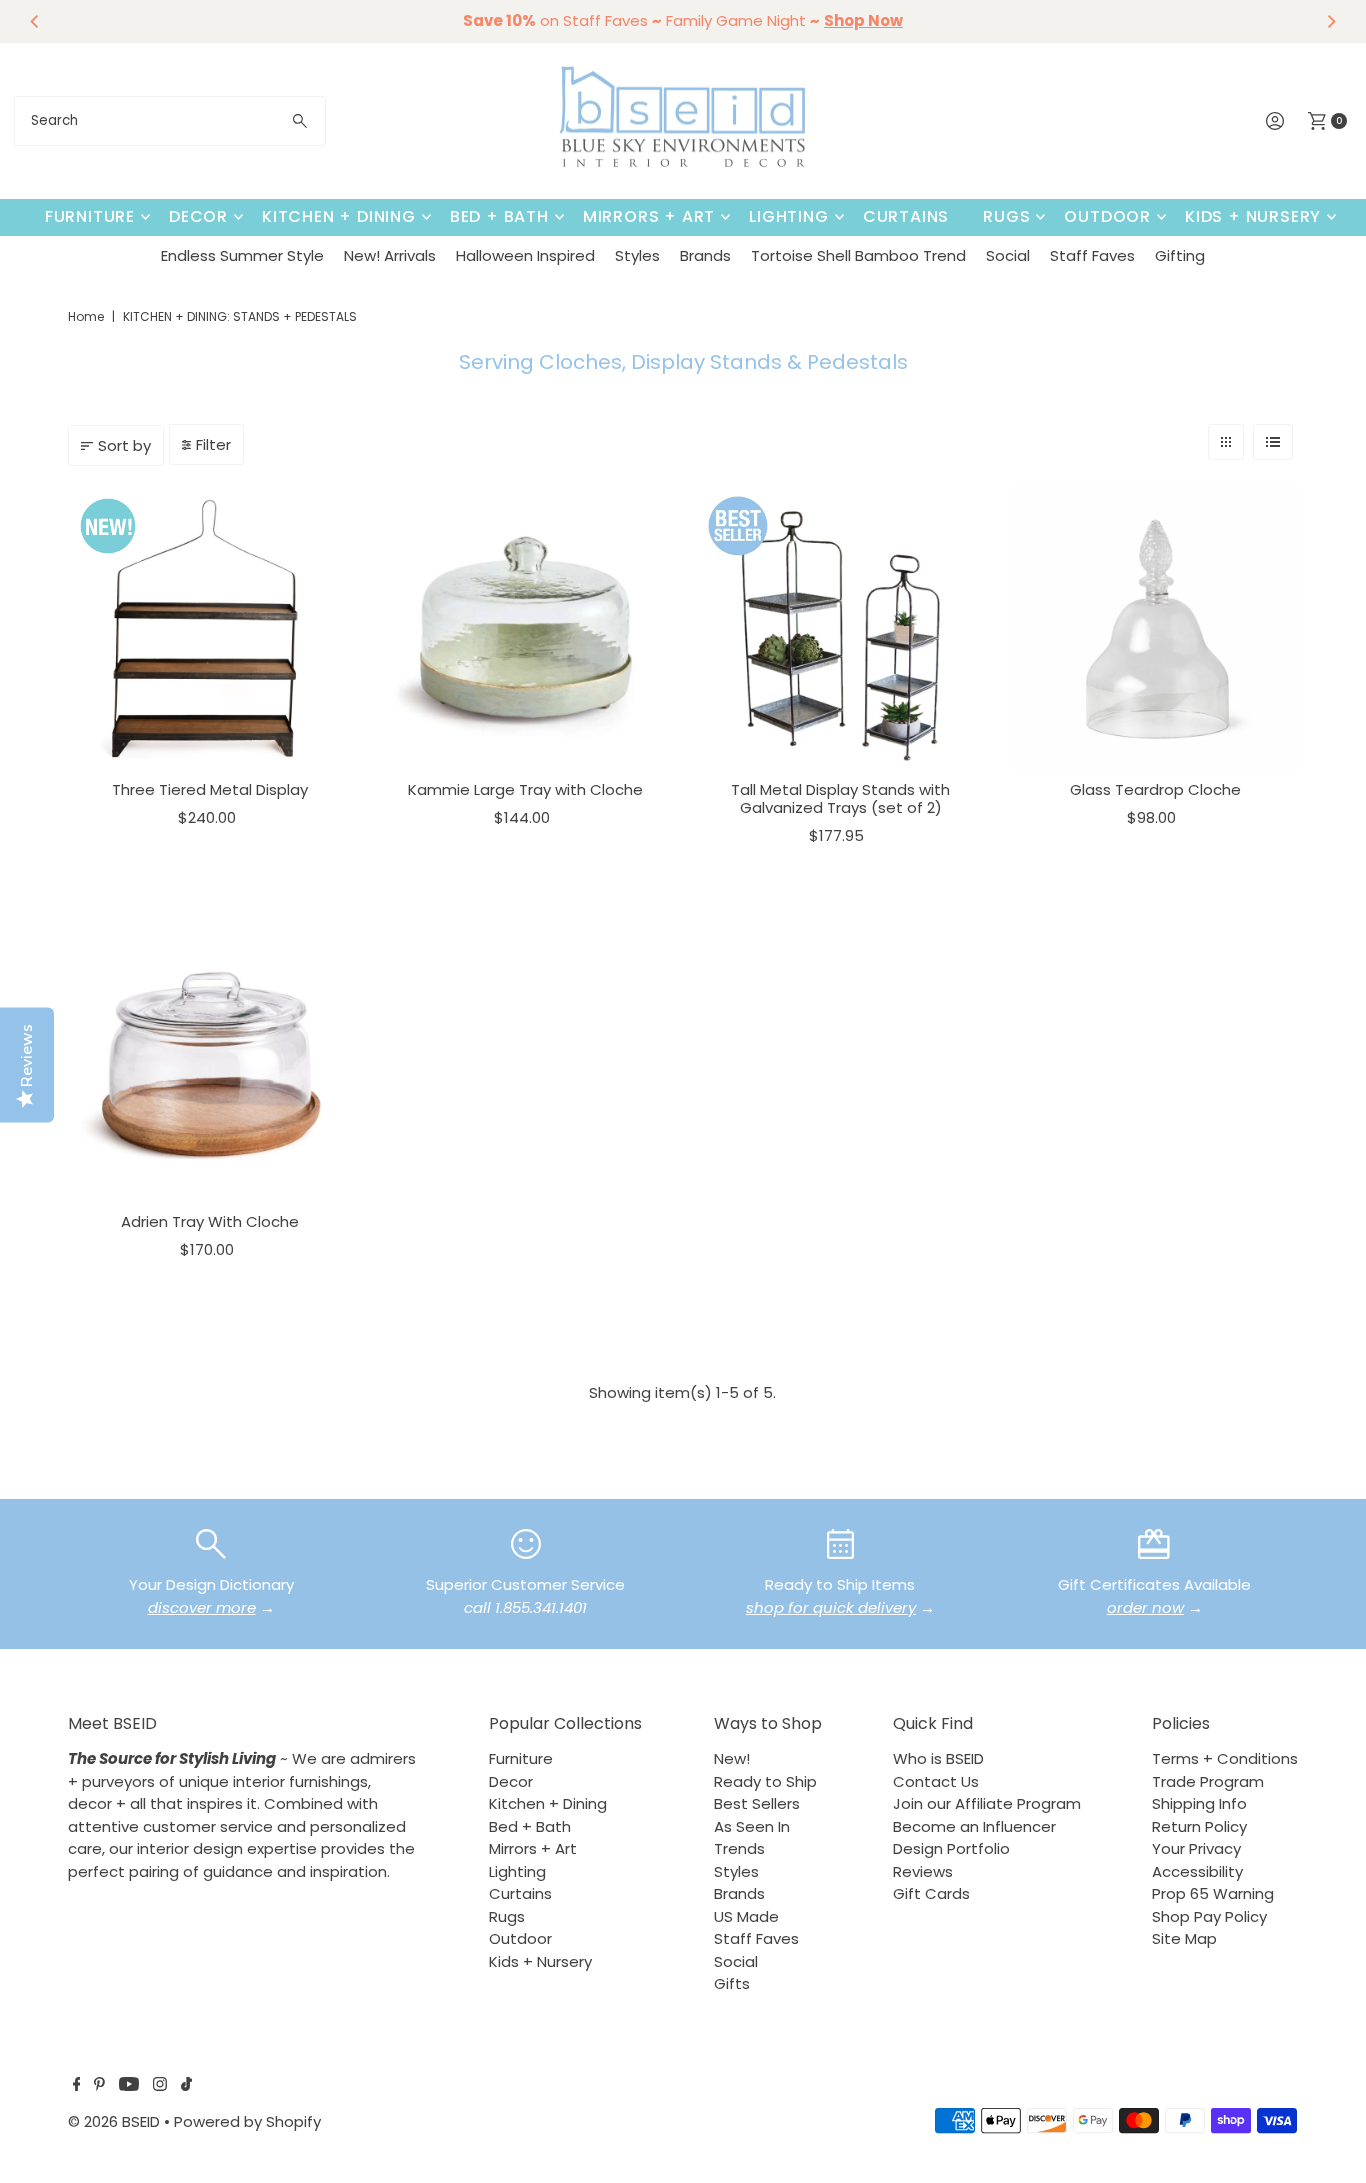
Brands (705, 255)
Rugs (1006, 216)
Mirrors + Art (649, 216)
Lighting (788, 216)
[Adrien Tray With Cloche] (210, 1060)
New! (732, 1758)
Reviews (923, 1871)
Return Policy (1199, 1826)
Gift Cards (931, 1893)
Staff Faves (1092, 255)
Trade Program (1208, 1781)
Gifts (732, 1983)
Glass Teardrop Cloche (1155, 789)
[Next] (1331, 21)
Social (1008, 255)
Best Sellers (757, 1803)
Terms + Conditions (1225, 1758)
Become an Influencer (974, 1826)
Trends (739, 1848)
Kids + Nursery (1253, 216)
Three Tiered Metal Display (210, 789)
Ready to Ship (765, 1781)
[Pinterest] (99, 2086)
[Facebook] (77, 2086)
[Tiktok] (186, 2086)
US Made (746, 1916)
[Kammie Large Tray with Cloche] (525, 628)
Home (86, 316)
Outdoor (1107, 216)
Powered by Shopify (247, 2121)
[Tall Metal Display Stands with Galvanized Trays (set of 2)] (840, 628)
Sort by (124, 445)
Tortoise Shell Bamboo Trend (858, 255)
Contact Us (936, 1781)
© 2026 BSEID (114, 2121)
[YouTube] (129, 2086)
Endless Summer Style (242, 255)
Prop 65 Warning (1213, 1893)
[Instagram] (160, 2086)
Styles (637, 255)
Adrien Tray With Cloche (210, 1221)
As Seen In (752, 1826)
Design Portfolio (951, 1848)
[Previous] (35, 21)
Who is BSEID (938, 1758)
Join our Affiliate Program (987, 1803)
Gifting (1180, 255)
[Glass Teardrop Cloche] (1155, 628)
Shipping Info (1199, 1803)
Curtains (906, 216)
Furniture (90, 216)
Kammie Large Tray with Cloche (525, 789)
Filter (213, 444)
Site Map (1184, 1938)
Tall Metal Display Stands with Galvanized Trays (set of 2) (840, 798)
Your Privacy (1196, 1848)
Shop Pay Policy (1209, 1916)
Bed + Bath (499, 216)
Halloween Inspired (525, 255)
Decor (198, 216)
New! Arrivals (390, 255)
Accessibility (1197, 1871)
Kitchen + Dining (339, 216)
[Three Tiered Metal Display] (210, 628)
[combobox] (170, 121)
